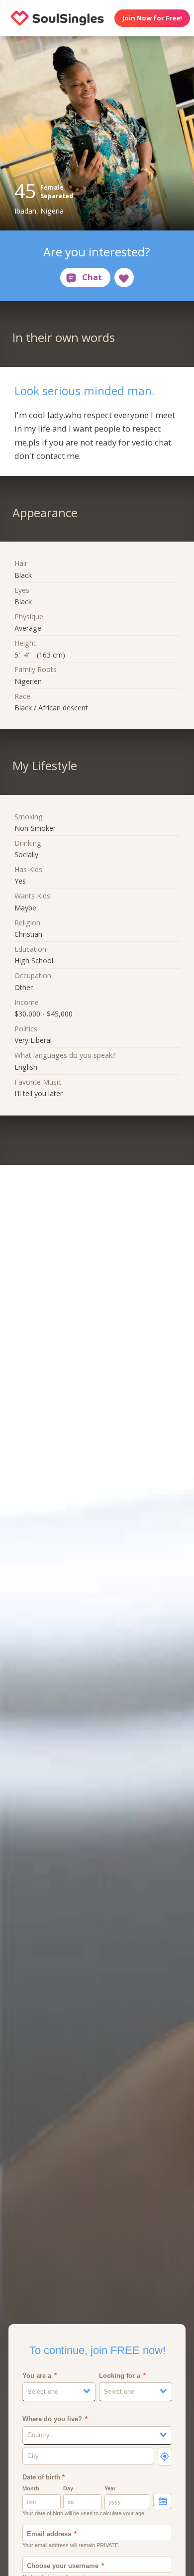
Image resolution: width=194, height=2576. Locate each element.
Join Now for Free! (152, 18)
